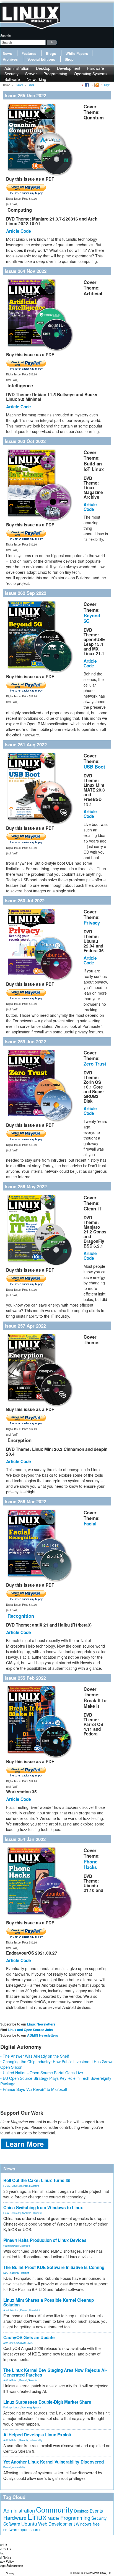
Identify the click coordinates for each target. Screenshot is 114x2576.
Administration (11, 2310)
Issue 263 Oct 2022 (25, 441)
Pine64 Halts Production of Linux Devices (45, 2240)
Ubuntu (29, 2523)
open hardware (11, 2245)
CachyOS (21, 2343)
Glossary (10, 2573)
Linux (15, 2186)
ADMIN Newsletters (43, 2035)
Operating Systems (91, 74)
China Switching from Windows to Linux (43, 2208)
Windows (37, 2213)
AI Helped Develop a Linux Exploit (37, 2435)
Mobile (53, 2518)
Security (33, 2380)
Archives (10, 59)
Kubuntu (15, 2273)
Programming (55, 74)
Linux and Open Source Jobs (30, 2030)
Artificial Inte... (11, 2380)
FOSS (7, 2186)
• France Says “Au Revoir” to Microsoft (34, 2089)
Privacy (92, 923)
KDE (6, 2273)
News (7, 53)
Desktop (8, 2407)
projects (25, 2273)
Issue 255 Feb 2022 (25, 1678)
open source (31, 2529)
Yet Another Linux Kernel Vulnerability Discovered (54, 2462)
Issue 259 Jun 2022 (25, 1041)
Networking (36, 79)
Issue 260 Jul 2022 (25, 900)
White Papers (77, 53)
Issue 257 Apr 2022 (25, 1326)
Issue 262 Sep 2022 (25, 593)
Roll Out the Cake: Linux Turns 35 (37, 2180)
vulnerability (36, 2440)
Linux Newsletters (41, 2024)
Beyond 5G (92, 618)
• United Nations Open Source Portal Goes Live (42, 2073)
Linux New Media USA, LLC (96, 2573)
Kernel (24, 2310)
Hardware (15, 2518)
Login (107, 85)
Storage (26, 2245)
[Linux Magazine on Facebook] (86, 85)
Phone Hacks (90, 1864)
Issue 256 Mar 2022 (25, 1501)
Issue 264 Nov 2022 (26, 271)
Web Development (56, 2524)
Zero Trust (95, 1064)
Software (12, 79)
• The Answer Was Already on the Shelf (35, 2056)
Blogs (51, 53)
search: (6, 35)
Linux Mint (34, 2310)
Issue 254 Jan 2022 (25, 1839)
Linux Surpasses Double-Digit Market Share (47, 2402)
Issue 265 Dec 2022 (25, 95)
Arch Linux (9, 2343)
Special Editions (41, 59)
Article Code (19, 231)
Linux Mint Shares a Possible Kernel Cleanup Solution (49, 2302)
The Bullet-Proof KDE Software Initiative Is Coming (54, 2267)
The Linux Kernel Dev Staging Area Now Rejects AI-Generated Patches (55, 2373)
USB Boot (94, 767)
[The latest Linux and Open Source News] (96, 85)
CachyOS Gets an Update (29, 2337)
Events (96, 2511)
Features (29, 53)
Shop (69, 59)
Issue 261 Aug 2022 (26, 744)
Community (55, 2509)
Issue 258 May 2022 (26, 1186)
